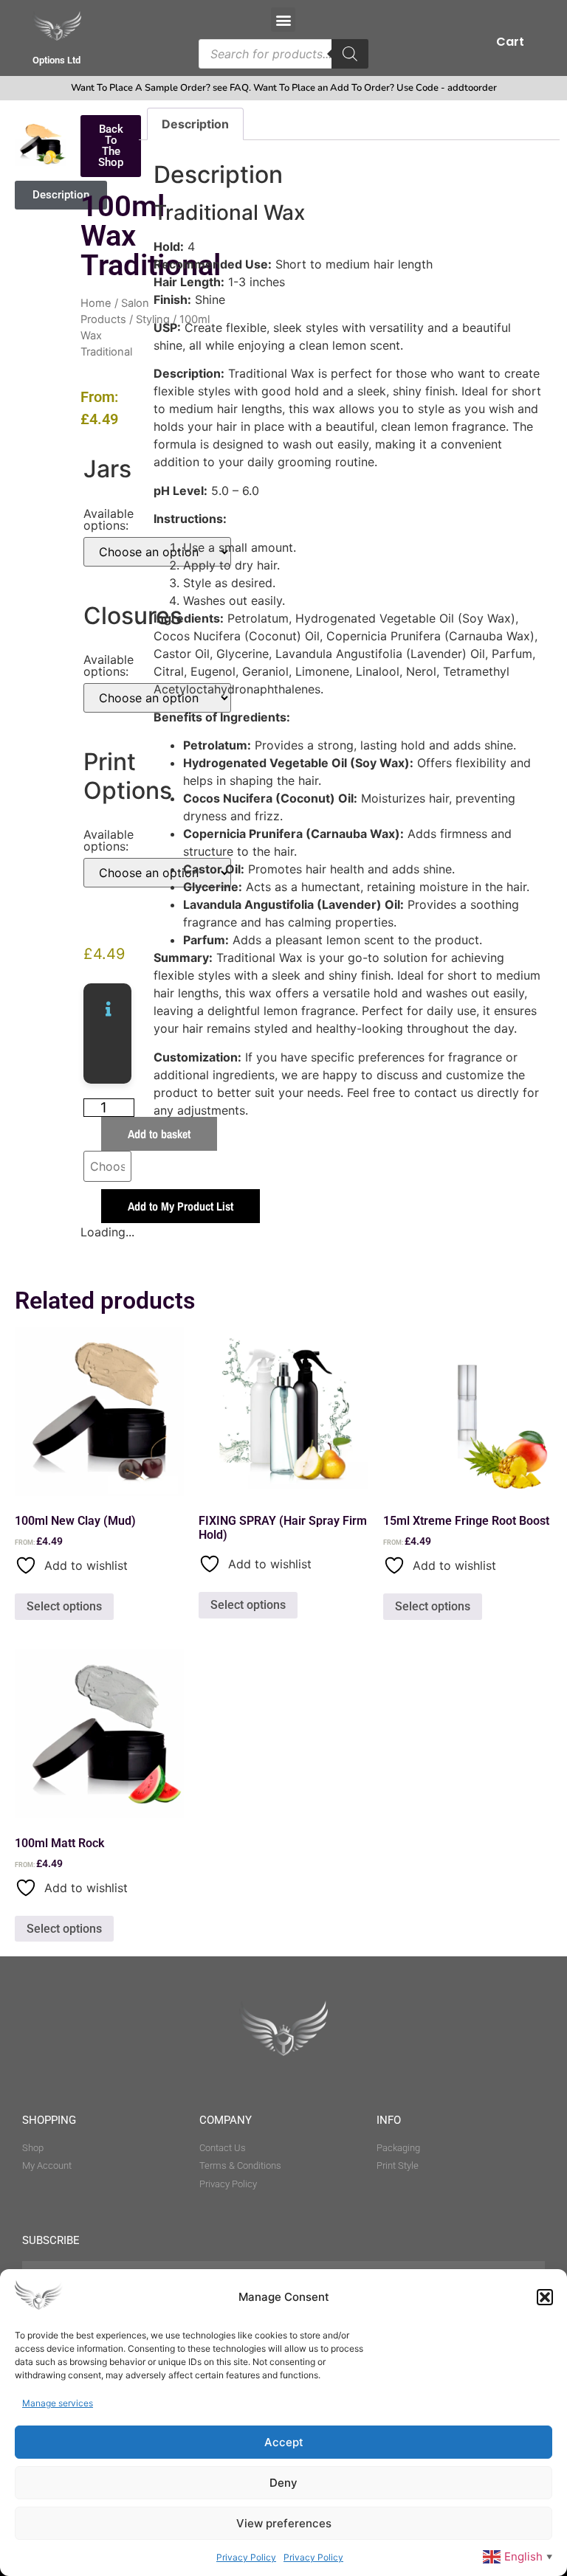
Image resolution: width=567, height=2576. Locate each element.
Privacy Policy (246, 2557)
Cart (510, 42)
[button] (545, 2297)
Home (96, 303)
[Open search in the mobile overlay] (283, 54)
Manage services (58, 2403)
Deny (283, 2483)
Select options (64, 1606)
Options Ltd (56, 60)
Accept (284, 2442)
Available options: (109, 519)
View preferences (284, 2523)
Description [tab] (195, 124)
